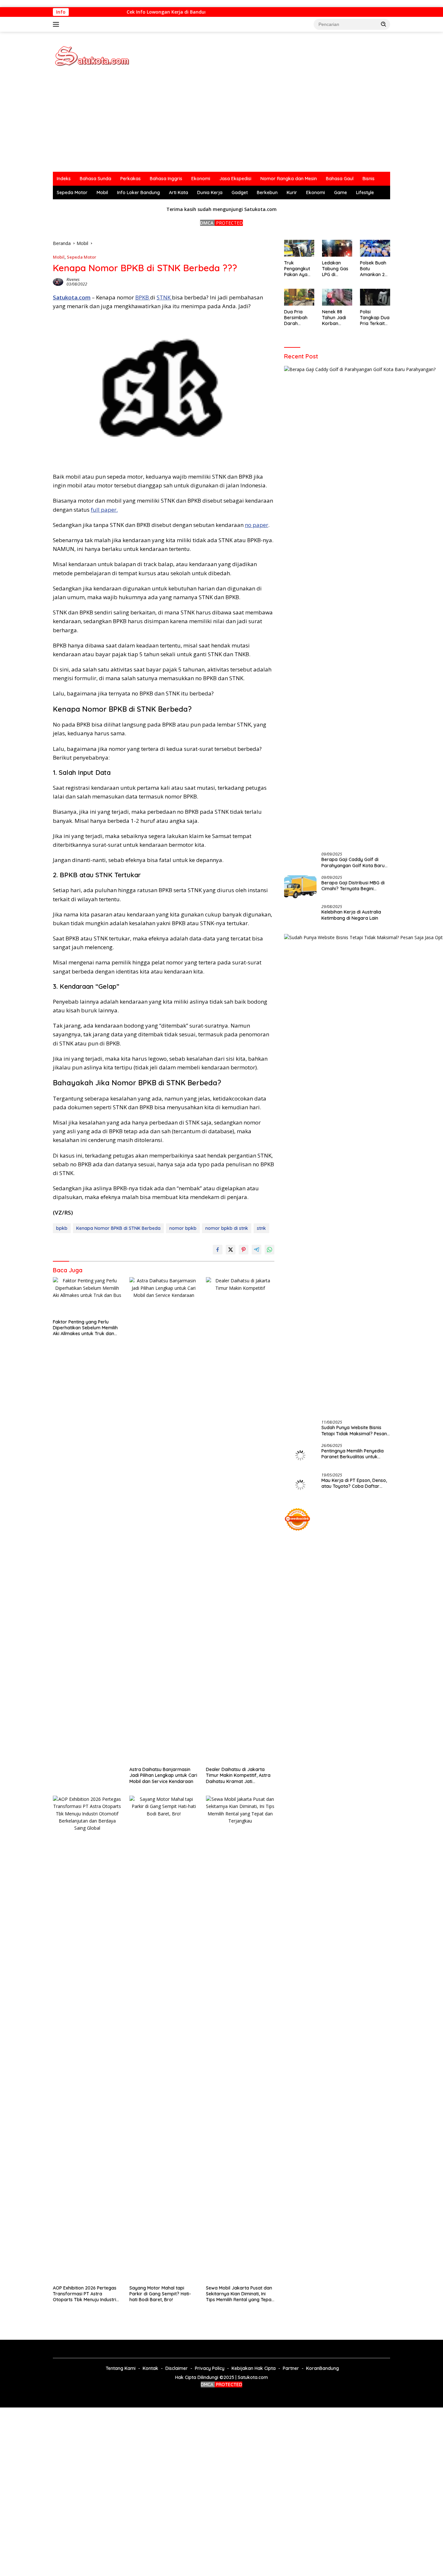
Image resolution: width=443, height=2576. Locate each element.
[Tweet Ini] (231, 1250)
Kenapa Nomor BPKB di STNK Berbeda (118, 1228)
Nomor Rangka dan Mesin (289, 179)
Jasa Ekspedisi (235, 179)
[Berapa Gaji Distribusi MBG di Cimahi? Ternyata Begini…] (300, 887)
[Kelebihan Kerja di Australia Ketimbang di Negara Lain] (300, 917)
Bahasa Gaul (340, 179)
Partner (291, 2368)
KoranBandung (323, 2368)
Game (341, 192)
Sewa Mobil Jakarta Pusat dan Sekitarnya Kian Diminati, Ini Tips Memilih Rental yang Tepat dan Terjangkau (239, 2294)
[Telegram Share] (257, 1250)
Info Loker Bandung (138, 192)
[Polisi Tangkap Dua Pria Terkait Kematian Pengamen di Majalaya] (375, 297)
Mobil (102, 192)
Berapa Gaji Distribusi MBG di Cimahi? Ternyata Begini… (353, 885)
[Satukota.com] (92, 56)
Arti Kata (179, 192)
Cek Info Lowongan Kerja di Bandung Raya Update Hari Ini (178, 12)
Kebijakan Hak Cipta (254, 2368)
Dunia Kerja (210, 192)
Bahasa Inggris (166, 179)
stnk (261, 1228)
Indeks (64, 179)
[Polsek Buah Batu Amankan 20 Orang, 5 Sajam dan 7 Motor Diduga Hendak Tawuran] (375, 248)
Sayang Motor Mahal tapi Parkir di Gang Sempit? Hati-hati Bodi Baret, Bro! (160, 2294)
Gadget (240, 192)
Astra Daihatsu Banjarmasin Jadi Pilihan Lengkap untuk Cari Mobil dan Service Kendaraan (163, 1775)
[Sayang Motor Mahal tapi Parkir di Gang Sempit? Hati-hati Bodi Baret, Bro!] (164, 2039)
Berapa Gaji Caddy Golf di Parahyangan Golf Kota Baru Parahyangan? (353, 862)
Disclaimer (177, 2368)
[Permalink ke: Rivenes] (58, 281)
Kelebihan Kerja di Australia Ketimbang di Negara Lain (351, 915)
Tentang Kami (121, 2368)
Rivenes (73, 280)
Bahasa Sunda (96, 179)
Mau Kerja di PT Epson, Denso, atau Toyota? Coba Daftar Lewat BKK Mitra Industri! (354, 1483)
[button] (384, 24)
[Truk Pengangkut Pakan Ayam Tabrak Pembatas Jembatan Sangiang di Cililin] (299, 248)
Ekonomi (201, 179)
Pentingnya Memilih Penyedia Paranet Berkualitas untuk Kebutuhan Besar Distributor (353, 1454)
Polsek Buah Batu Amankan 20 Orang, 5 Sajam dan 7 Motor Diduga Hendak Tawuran (375, 269)
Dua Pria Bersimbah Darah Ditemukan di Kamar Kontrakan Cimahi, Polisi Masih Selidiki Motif (298, 318)
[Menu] (57, 24)
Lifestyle (365, 192)
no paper (257, 525)
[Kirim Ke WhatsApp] (269, 1250)
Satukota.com (72, 297)
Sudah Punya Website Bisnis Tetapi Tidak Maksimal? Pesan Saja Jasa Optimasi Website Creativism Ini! (354, 1430)
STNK (164, 297)
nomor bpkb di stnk (227, 1228)
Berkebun (267, 192)
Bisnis (369, 179)
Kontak (150, 2368)
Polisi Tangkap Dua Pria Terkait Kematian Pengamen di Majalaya (375, 318)
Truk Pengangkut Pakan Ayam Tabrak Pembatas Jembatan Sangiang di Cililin (298, 269)
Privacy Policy (210, 2368)
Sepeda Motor (72, 192)
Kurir (292, 192)
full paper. (104, 510)
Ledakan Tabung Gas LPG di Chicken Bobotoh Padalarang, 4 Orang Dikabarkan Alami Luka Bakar (335, 269)
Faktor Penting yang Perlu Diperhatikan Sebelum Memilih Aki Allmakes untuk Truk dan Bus (85, 1328)
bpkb (62, 1228)
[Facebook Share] (218, 1250)
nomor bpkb (183, 1228)
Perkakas (131, 179)
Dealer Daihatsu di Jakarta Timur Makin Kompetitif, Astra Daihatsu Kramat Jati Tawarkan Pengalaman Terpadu (238, 1775)
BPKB (143, 297)
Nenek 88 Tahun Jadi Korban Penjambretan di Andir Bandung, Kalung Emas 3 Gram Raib (336, 318)
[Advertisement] (221, 123)
